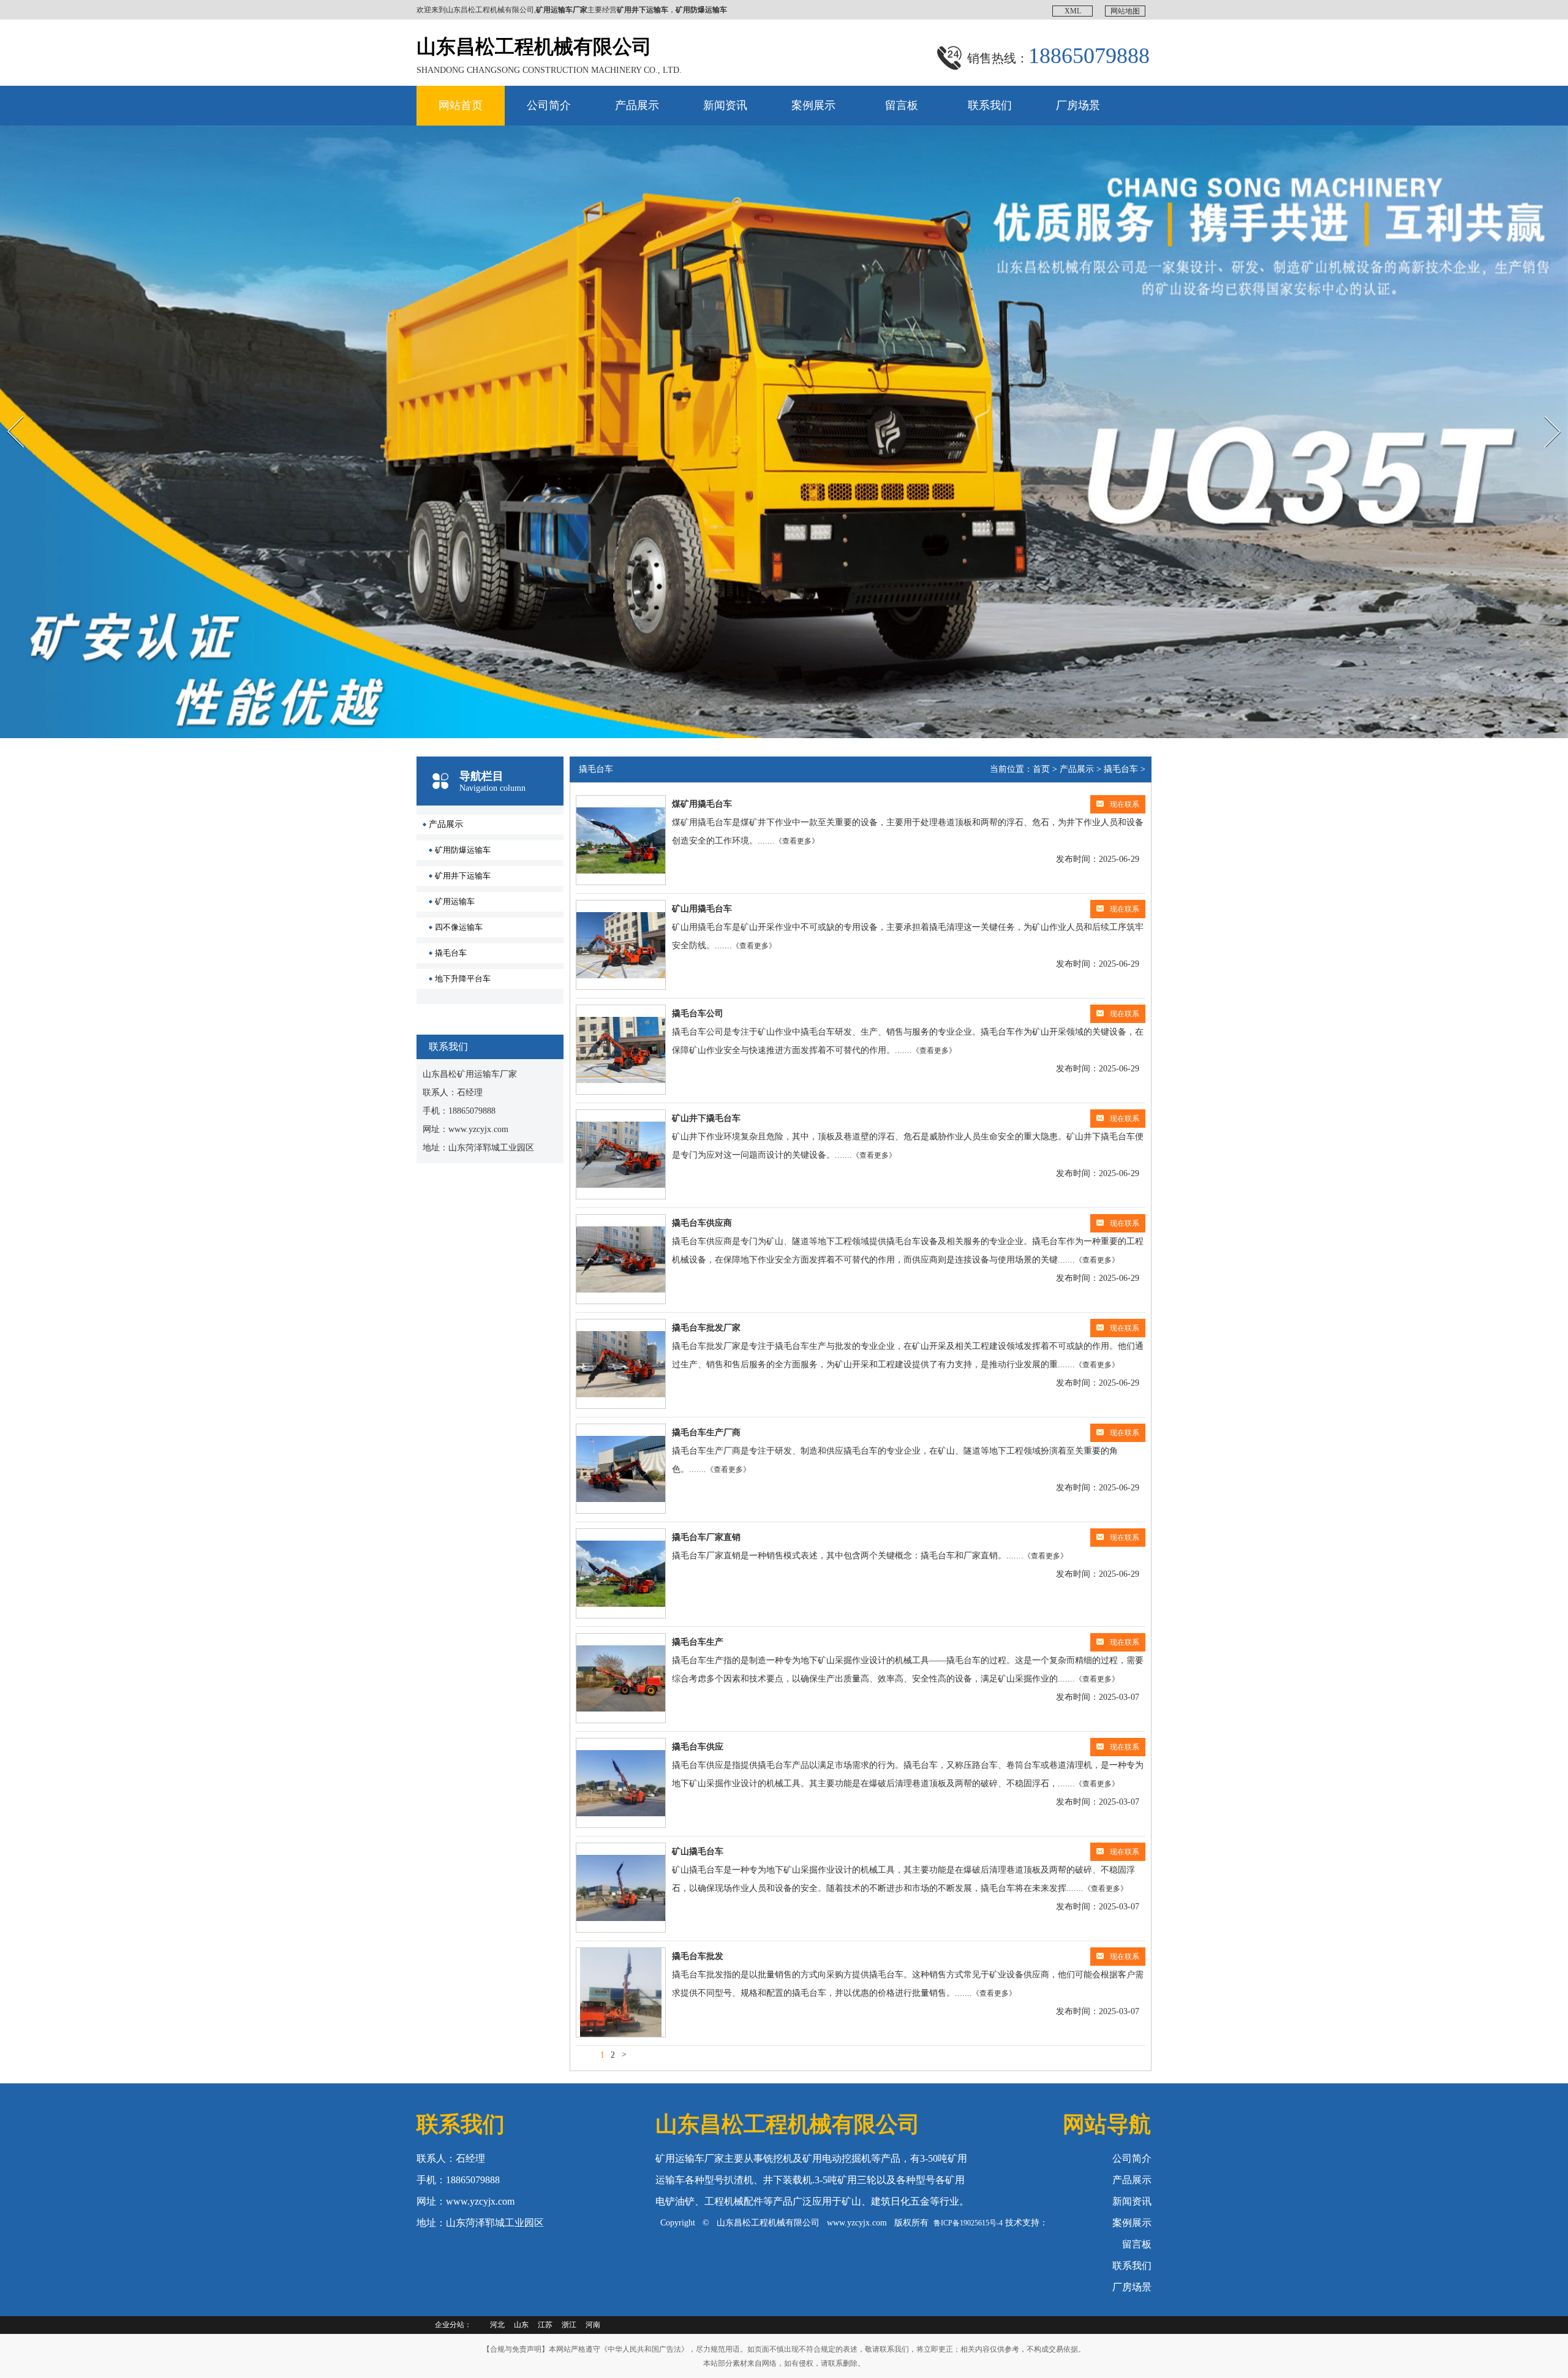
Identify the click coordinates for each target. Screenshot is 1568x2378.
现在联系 (1125, 804)
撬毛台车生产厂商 (706, 1432)
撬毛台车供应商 (702, 1223)
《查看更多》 (797, 841)
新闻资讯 (725, 105)
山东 (521, 2325)
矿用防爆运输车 (463, 850)
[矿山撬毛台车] (621, 1888)
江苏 (545, 2325)
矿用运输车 (455, 901)
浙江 (569, 2325)
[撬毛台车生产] (621, 1678)
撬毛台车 (451, 953)
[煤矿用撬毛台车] (621, 840)
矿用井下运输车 (463, 876)
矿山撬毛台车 (698, 1851)
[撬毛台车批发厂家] (621, 1364)
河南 (593, 2325)
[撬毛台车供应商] (621, 1259)
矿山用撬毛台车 (702, 909)
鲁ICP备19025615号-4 (968, 2223)
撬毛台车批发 (698, 1956)
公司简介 (549, 105)
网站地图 (1125, 11)
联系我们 (990, 105)
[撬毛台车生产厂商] (621, 1469)
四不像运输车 (459, 927)
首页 (1041, 769)
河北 (497, 2325)
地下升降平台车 (463, 979)
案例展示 (813, 105)
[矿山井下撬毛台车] (621, 1154)
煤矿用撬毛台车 (702, 804)
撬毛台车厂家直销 (706, 1537)
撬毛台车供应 (698, 1747)
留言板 (902, 105)
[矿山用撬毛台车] (621, 945)
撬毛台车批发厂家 (706, 1328)
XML (1073, 11)
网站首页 (461, 105)
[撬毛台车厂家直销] (621, 1573)
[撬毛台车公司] (621, 1050)
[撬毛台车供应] (621, 1783)
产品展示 (637, 105)
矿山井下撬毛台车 (706, 1118)
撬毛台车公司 (698, 1013)
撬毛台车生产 (698, 1642)
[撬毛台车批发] (621, 1992)
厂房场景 (1078, 105)
